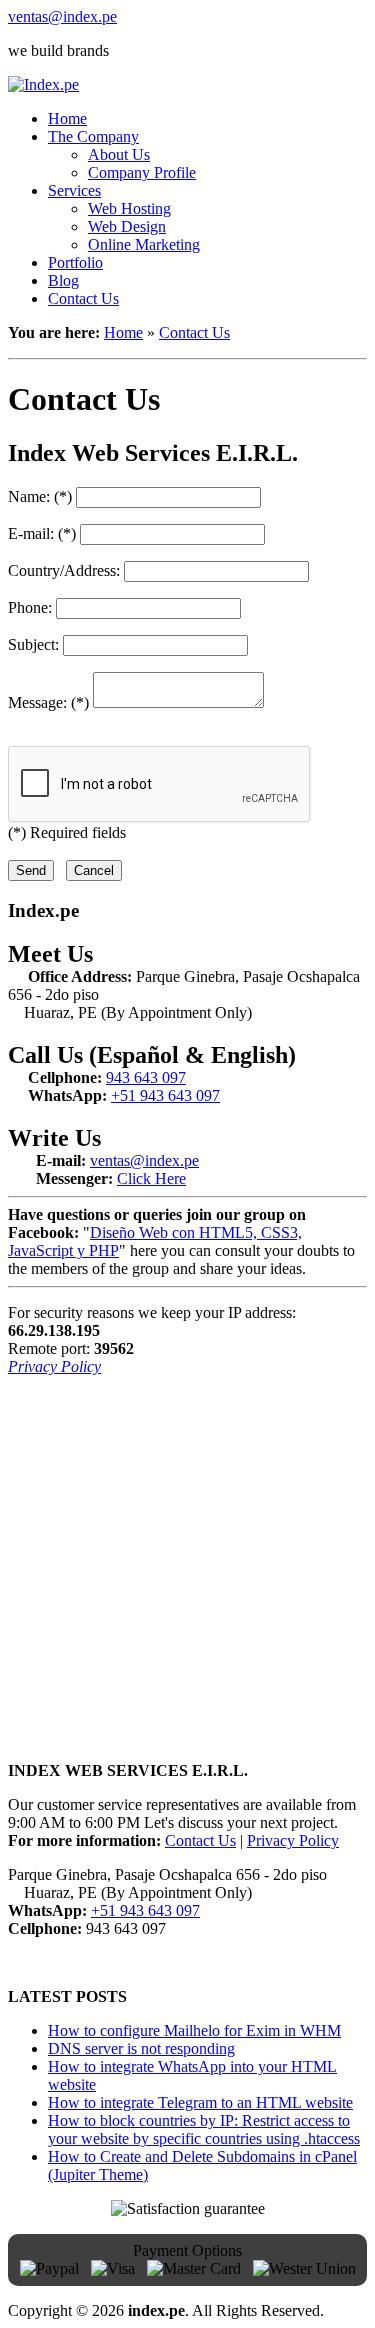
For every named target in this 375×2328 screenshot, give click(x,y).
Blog (63, 280)
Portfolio (75, 262)
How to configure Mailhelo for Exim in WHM (194, 2030)
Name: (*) (40, 496)
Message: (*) (50, 702)
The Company (93, 136)
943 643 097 (146, 1077)
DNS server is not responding (141, 2048)
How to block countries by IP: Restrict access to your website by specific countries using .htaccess (204, 2129)
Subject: (33, 644)
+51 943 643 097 (165, 1095)
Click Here (151, 1178)
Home (123, 332)
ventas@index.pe (62, 16)
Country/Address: (64, 570)
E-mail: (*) (42, 533)
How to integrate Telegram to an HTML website (200, 2102)
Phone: (30, 607)
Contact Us (194, 332)
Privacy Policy (54, 1366)
